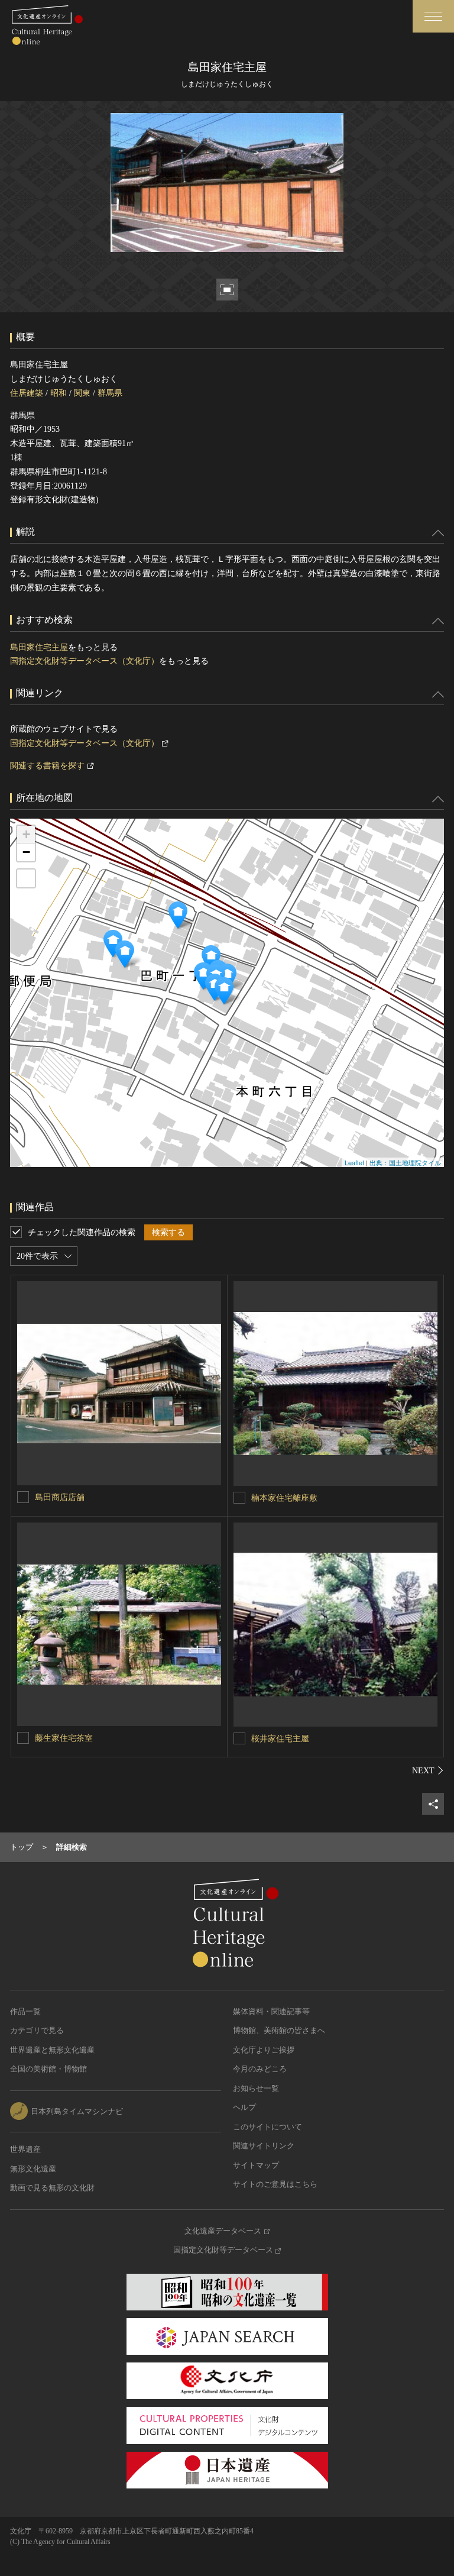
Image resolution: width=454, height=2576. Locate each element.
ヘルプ (244, 2107)
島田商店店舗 (60, 1497)
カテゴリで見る (37, 2030)
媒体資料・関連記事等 (271, 2011)
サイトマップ (256, 2165)
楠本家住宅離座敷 (284, 1498)
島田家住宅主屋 (39, 647)
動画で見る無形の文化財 (52, 2188)
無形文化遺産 (33, 2169)
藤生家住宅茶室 (64, 1738)
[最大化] (26, 878)
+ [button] (26, 834)
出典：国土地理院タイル (405, 1162)
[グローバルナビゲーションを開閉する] (433, 16)
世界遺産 (25, 2149)
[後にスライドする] (428, 1770)
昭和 (59, 393)
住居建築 (27, 393)
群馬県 (110, 393)
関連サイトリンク (264, 2146)
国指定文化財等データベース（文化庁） (85, 661)
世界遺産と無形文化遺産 (52, 2050)
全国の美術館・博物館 (48, 2069)
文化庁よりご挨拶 (264, 2050)
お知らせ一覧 (256, 2088)
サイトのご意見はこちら (275, 2184)
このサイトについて (267, 2127)
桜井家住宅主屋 (280, 1739)
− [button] (26, 852)
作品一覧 (25, 2011)
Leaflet (354, 1162)
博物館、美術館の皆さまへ (279, 2030)
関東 (82, 393)
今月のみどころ (260, 2069)
